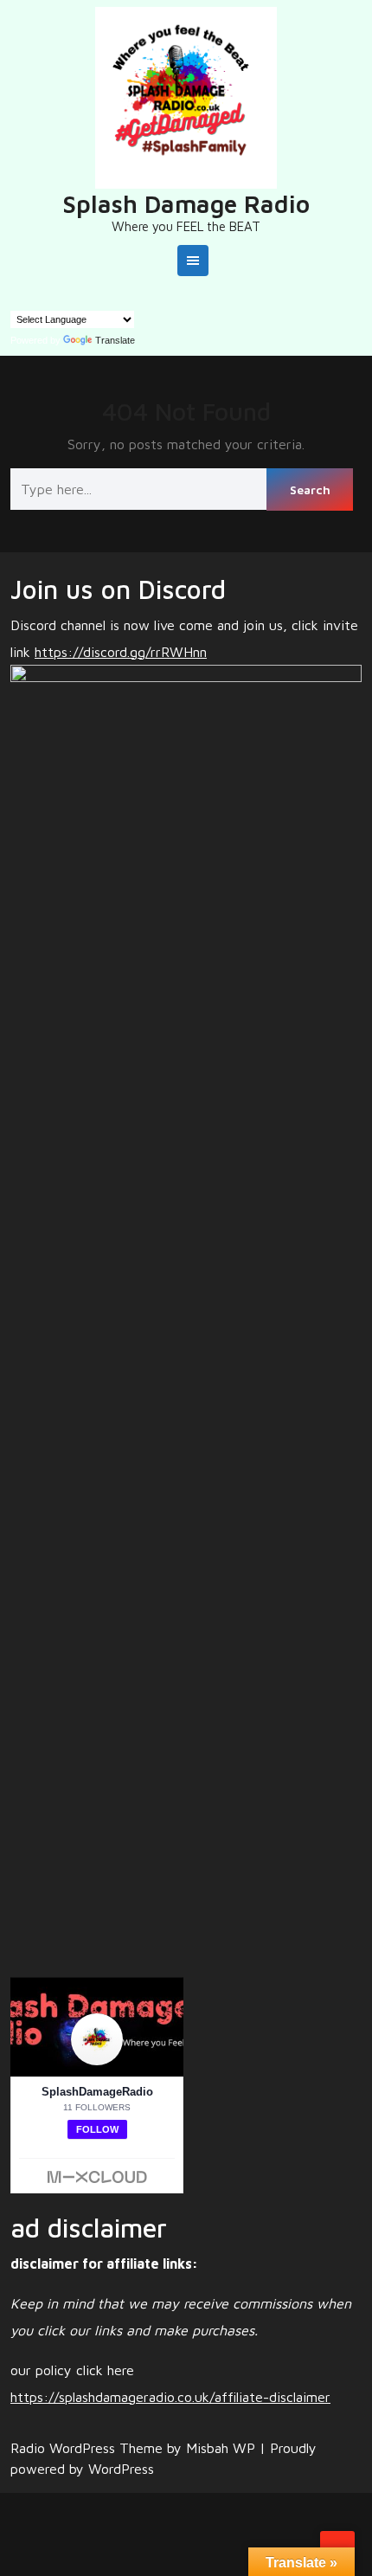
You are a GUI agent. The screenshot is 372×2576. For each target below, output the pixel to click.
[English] (18, 299)
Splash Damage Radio (186, 204)
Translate (115, 340)
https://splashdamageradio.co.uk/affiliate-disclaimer (170, 2397)
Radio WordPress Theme (89, 2448)
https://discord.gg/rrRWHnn (121, 652)
